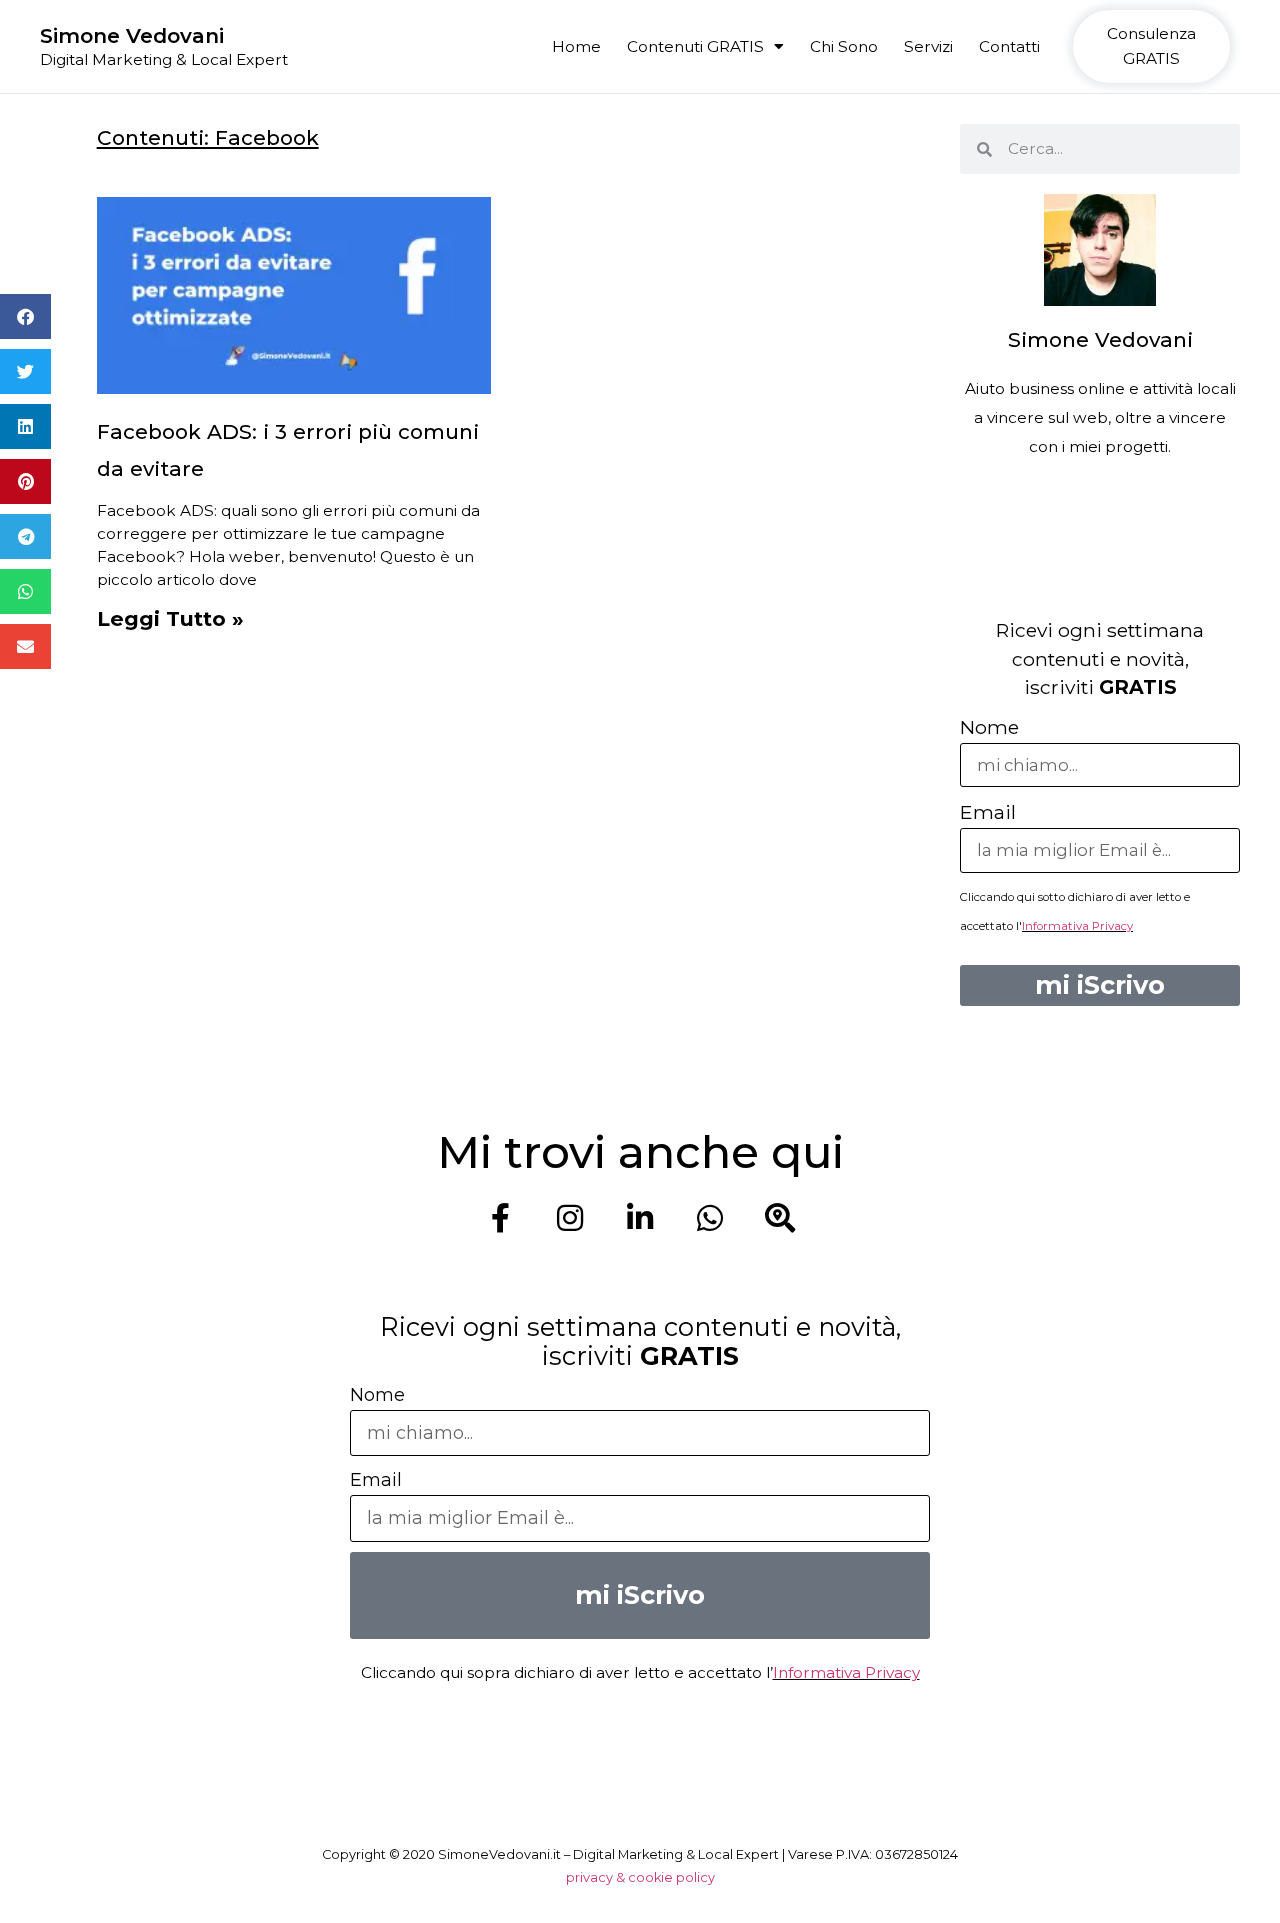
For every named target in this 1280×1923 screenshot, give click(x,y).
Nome (989, 727)
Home (576, 46)
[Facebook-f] (500, 1218)
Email (988, 812)
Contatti (1009, 46)
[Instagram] (570, 1218)
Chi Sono (844, 46)
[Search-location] (780, 1218)
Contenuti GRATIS (695, 46)
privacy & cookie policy (640, 1877)
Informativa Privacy (1077, 926)
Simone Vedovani (132, 35)
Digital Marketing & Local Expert (164, 59)
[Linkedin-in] (640, 1218)
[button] (25, 316)
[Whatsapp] (710, 1218)
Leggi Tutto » (170, 618)
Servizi (928, 46)
